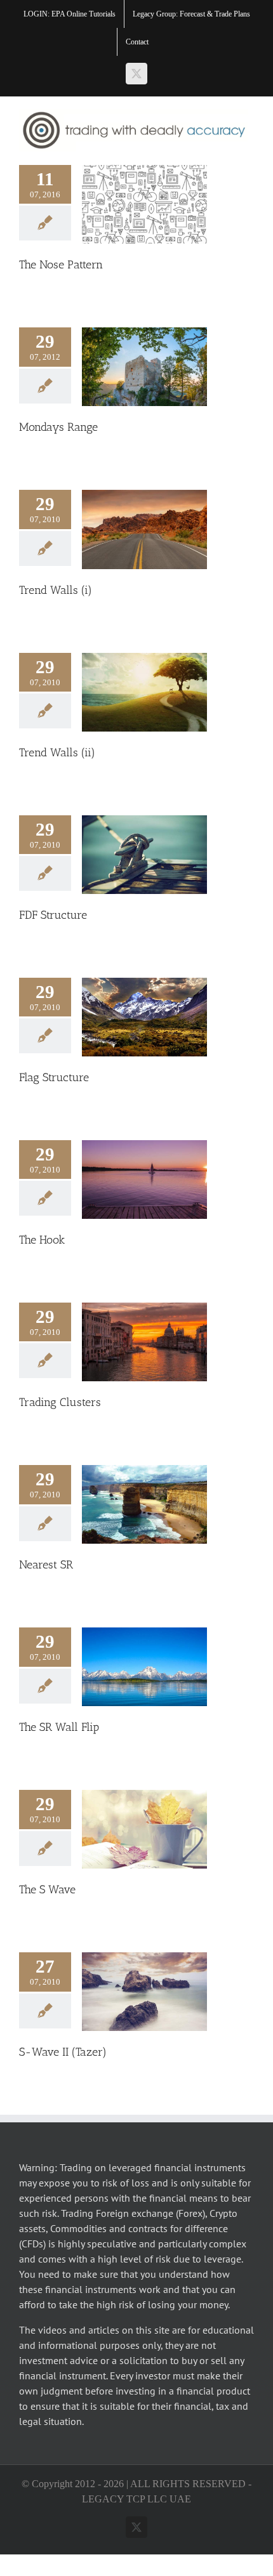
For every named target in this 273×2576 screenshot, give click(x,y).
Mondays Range (58, 427)
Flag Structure (54, 1077)
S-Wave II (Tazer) (63, 2052)
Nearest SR (46, 1565)
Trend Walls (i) (56, 590)
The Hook (42, 1240)
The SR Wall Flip (59, 1727)
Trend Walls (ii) (57, 752)
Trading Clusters (60, 1402)
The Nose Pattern (61, 265)
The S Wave (47, 1889)
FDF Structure (53, 915)
